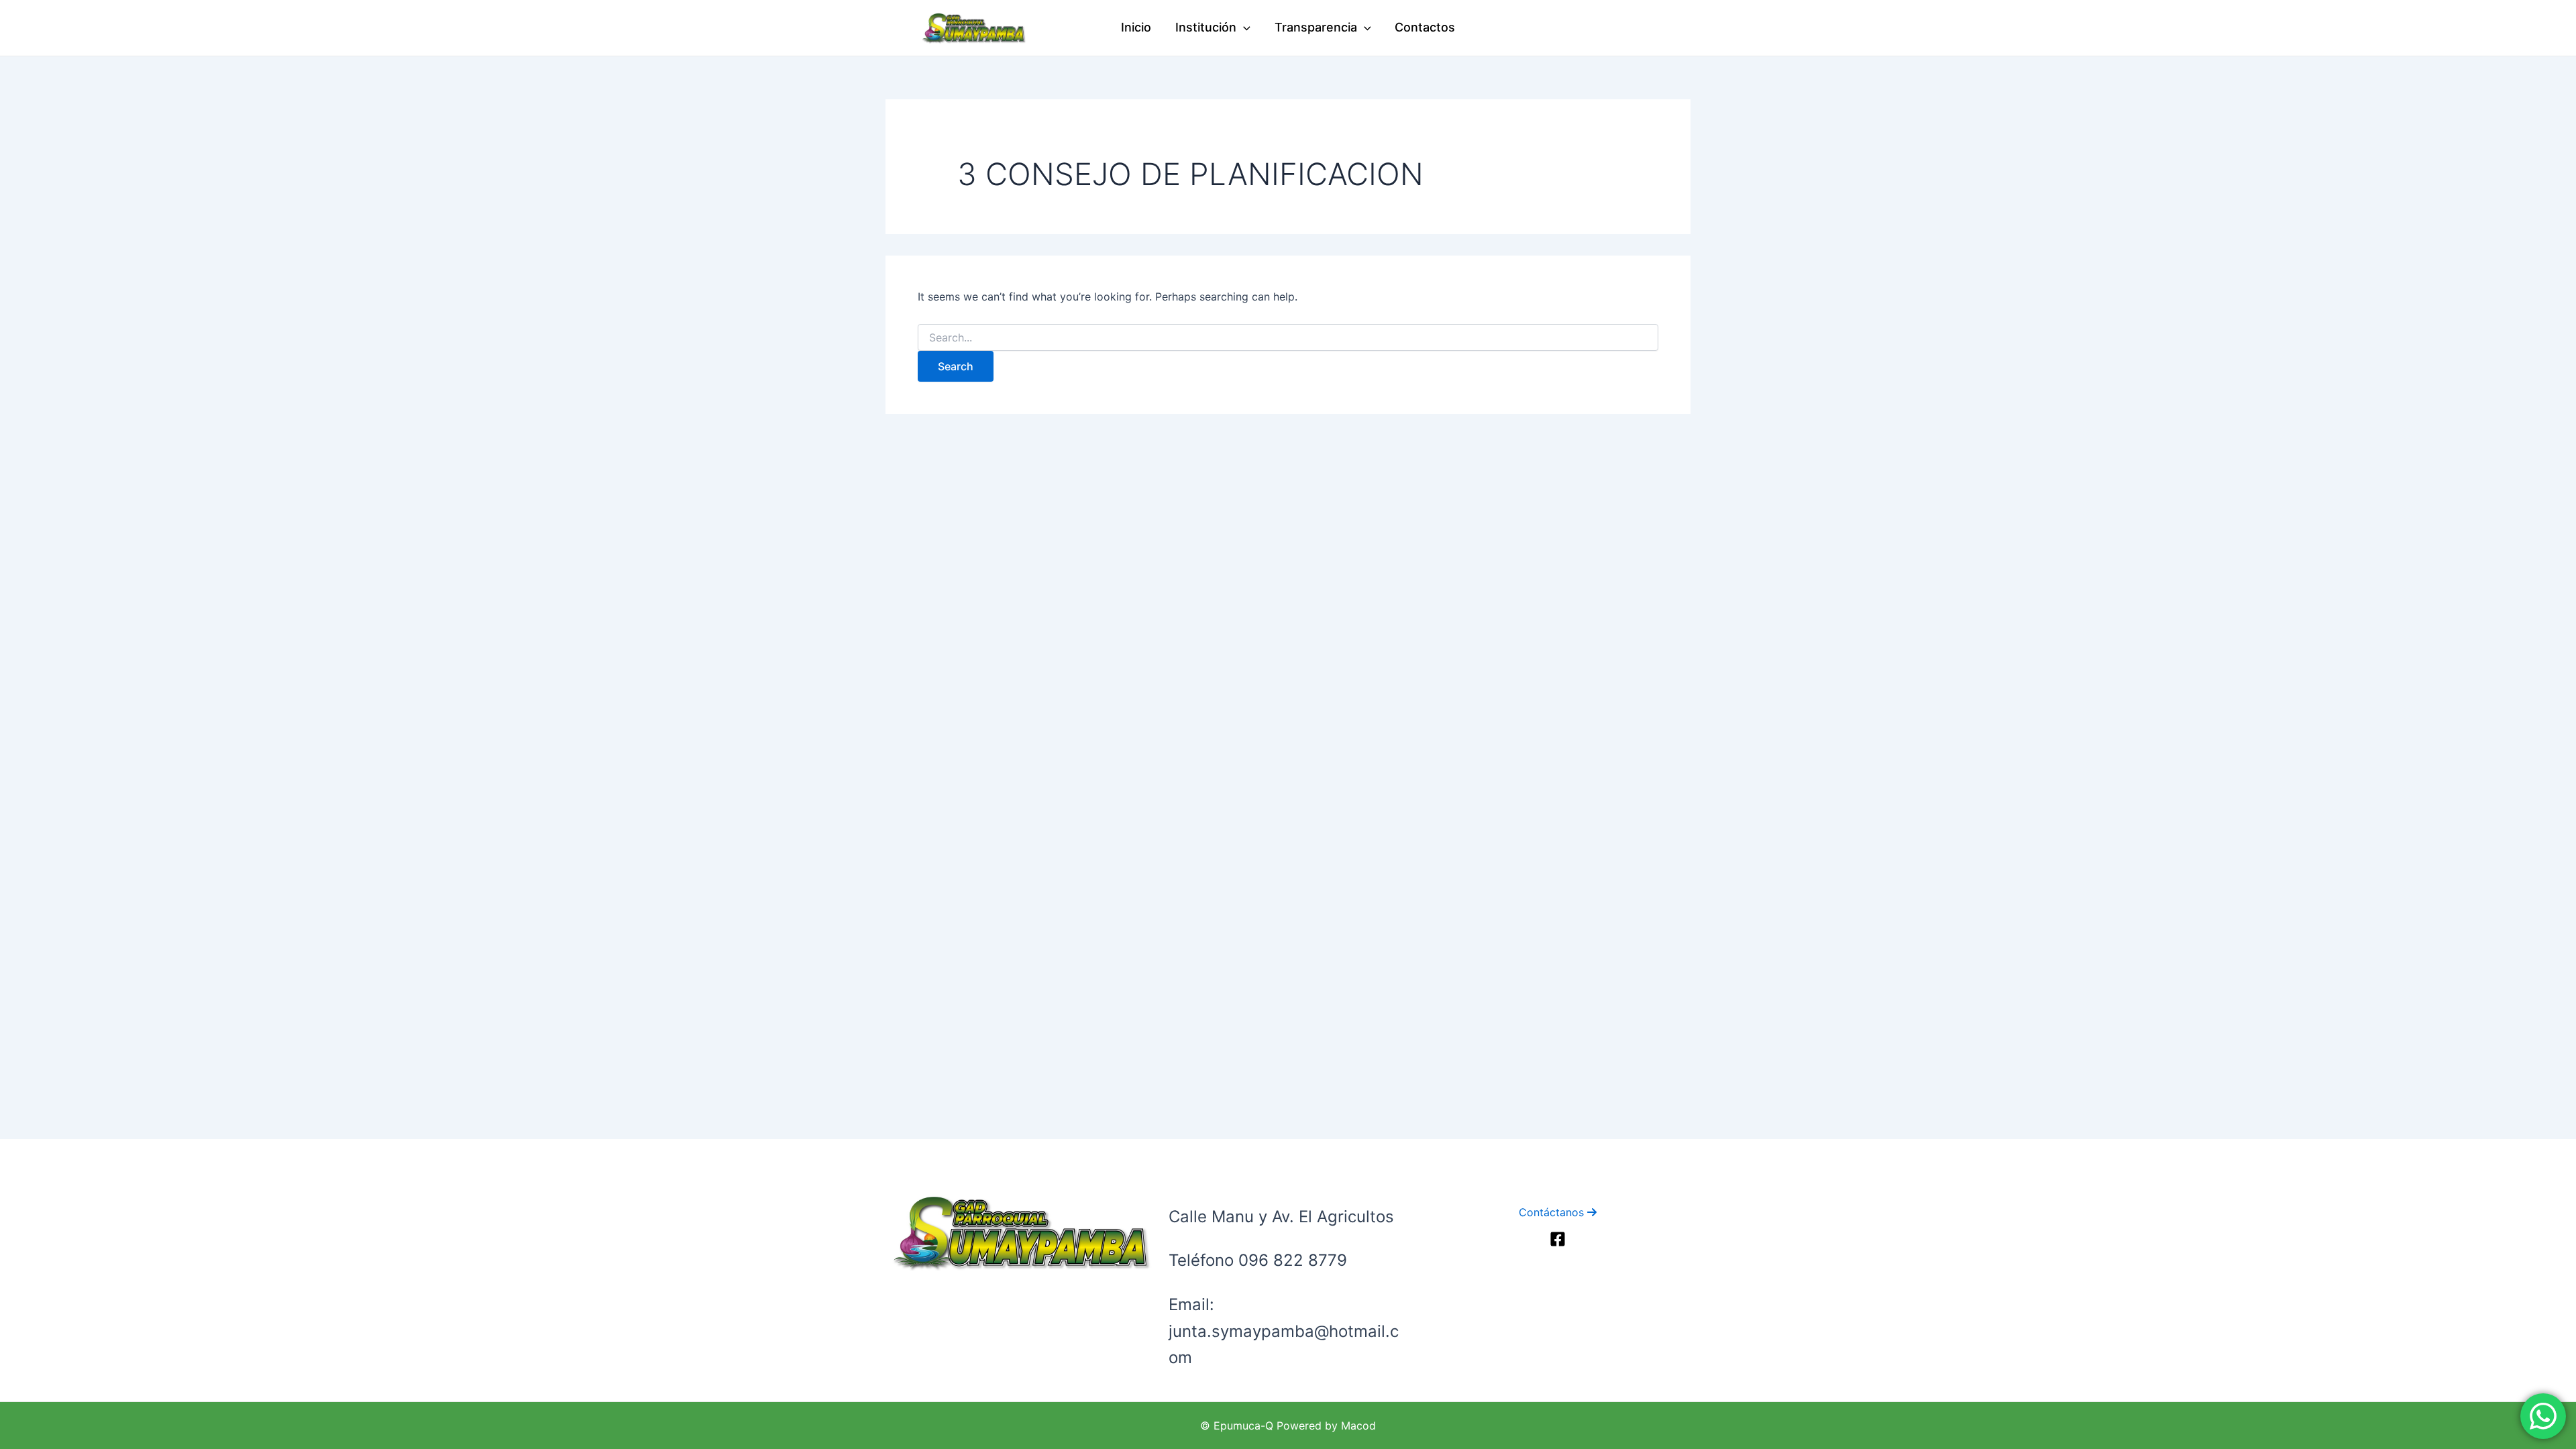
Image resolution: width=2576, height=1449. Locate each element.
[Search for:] (1288, 338)
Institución (1206, 27)
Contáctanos (1553, 1212)
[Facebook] (1558, 1239)
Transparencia (1316, 27)
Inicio (1136, 27)
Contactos (1425, 27)
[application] (1243, 28)
